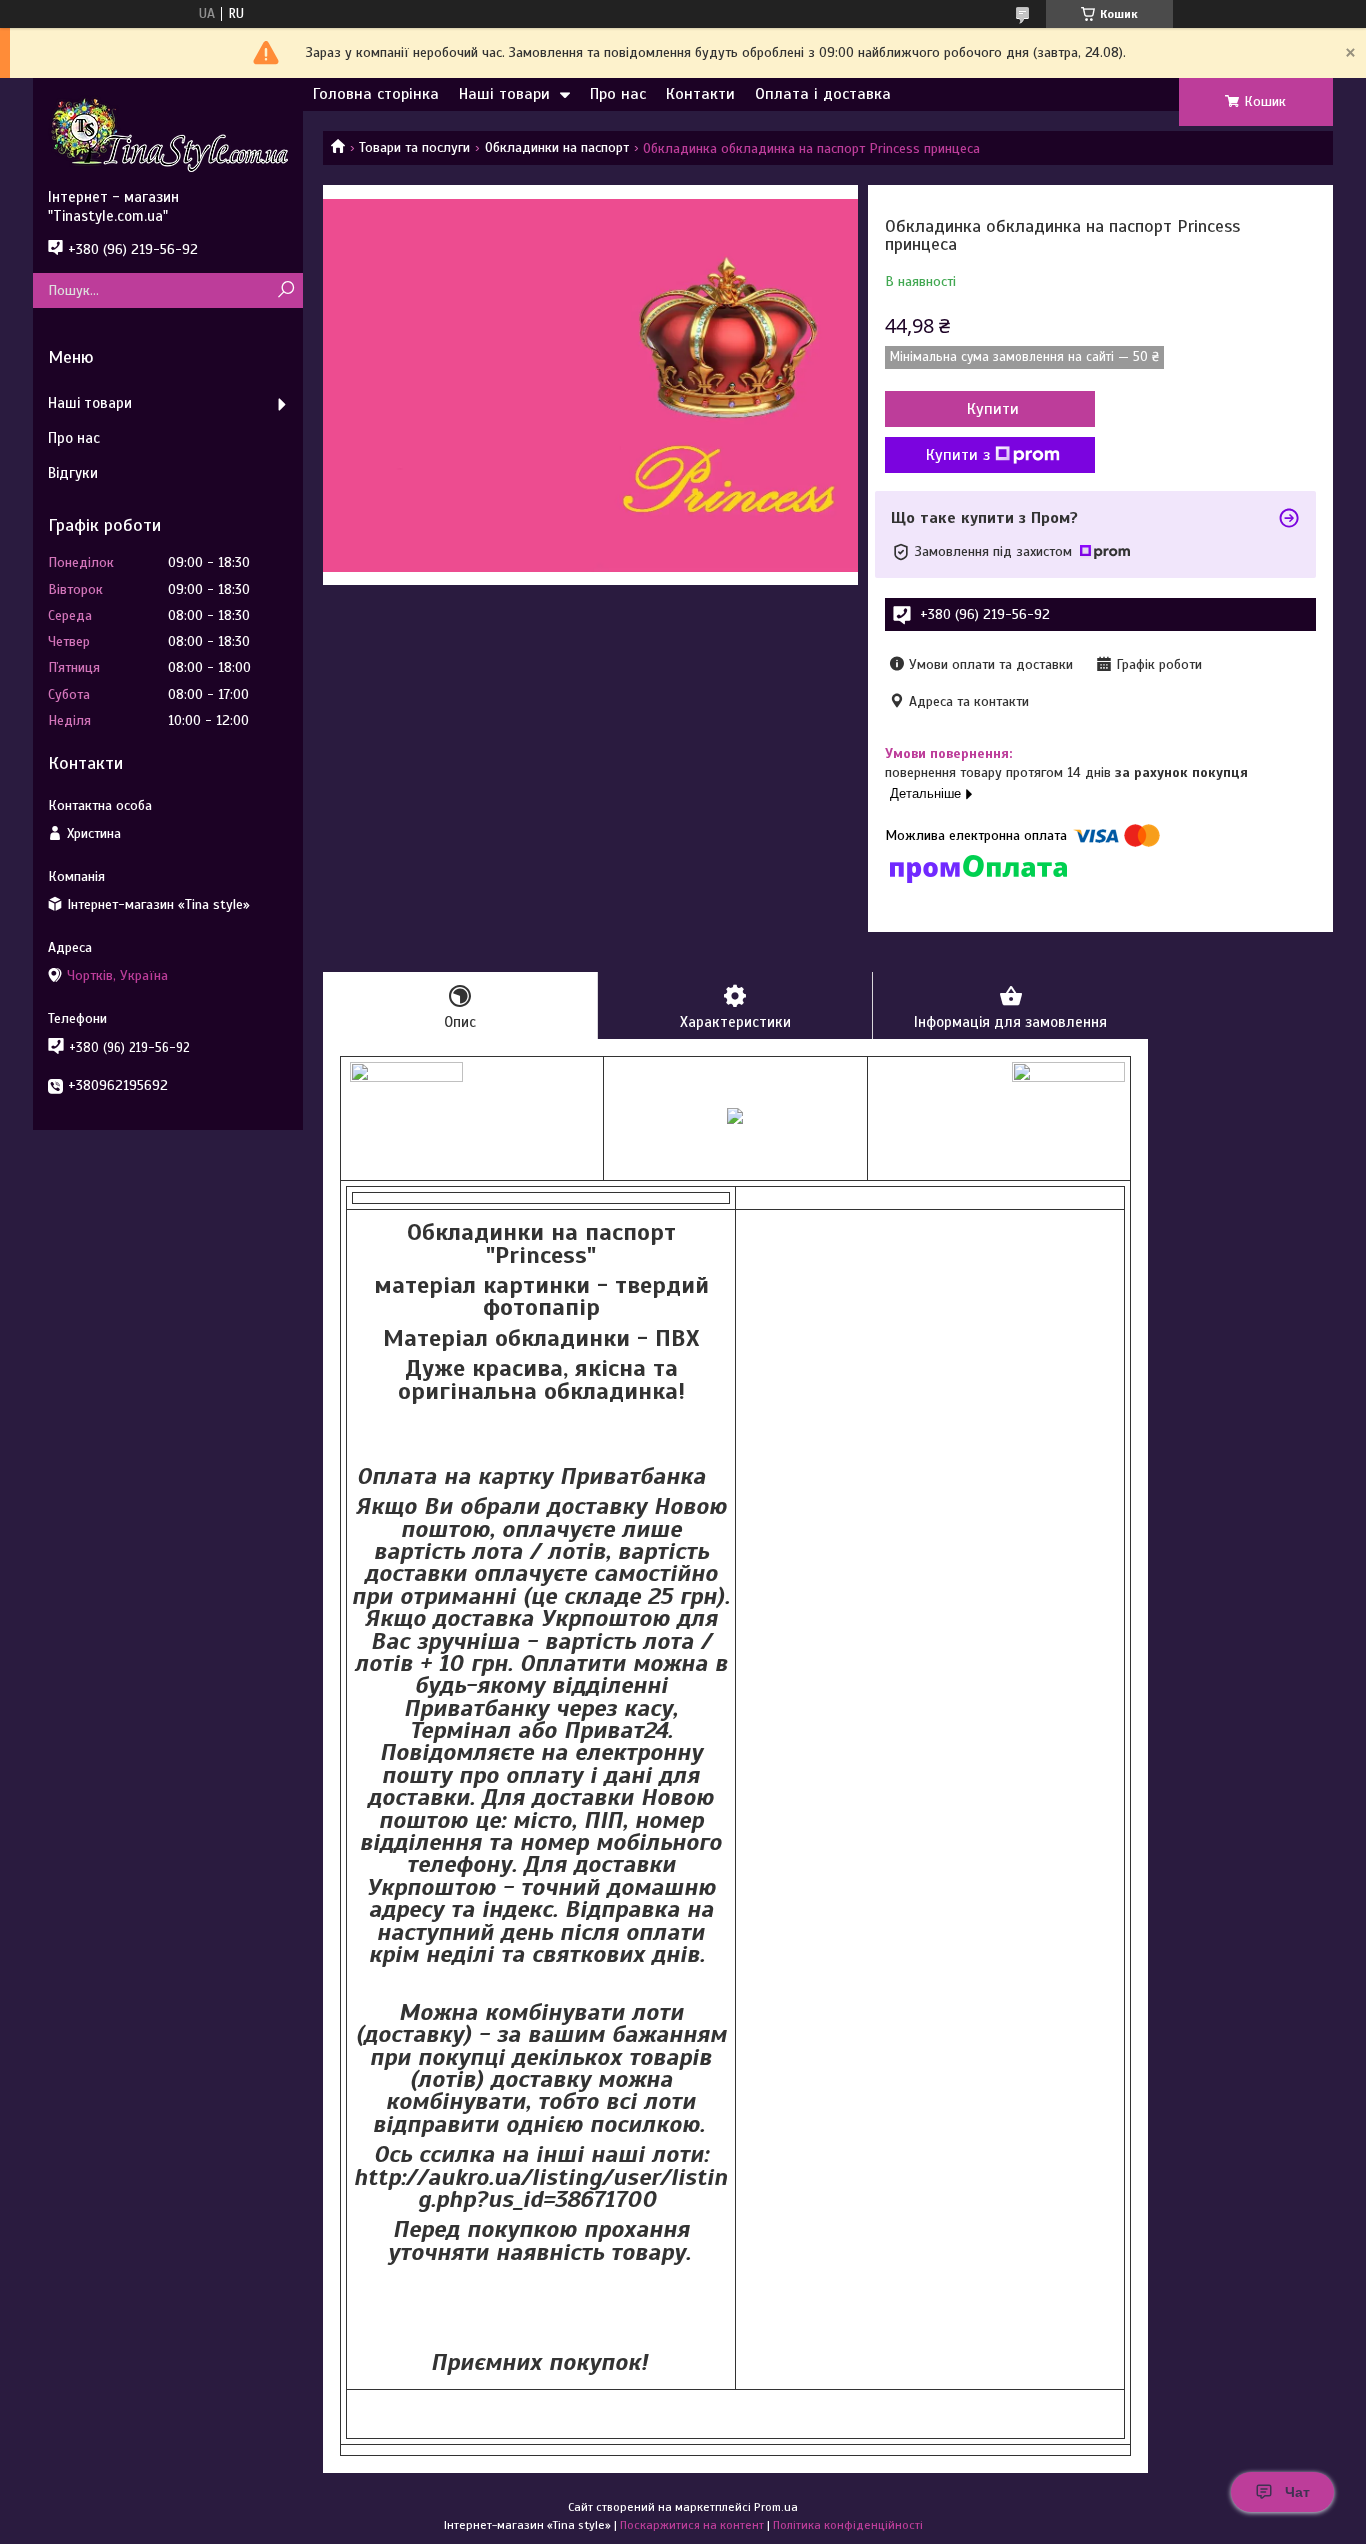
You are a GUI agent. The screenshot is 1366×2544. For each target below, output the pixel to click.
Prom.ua (776, 2507)
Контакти (700, 94)
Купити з (958, 455)
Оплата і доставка (823, 94)
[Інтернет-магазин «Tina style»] (168, 133)
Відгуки (73, 473)
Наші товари (504, 94)
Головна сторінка (376, 94)
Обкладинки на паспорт (557, 147)
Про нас (618, 94)
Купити (993, 409)
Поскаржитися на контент (692, 2525)
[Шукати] (285, 290)
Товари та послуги (414, 147)
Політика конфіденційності (848, 2525)
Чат (1297, 2492)
